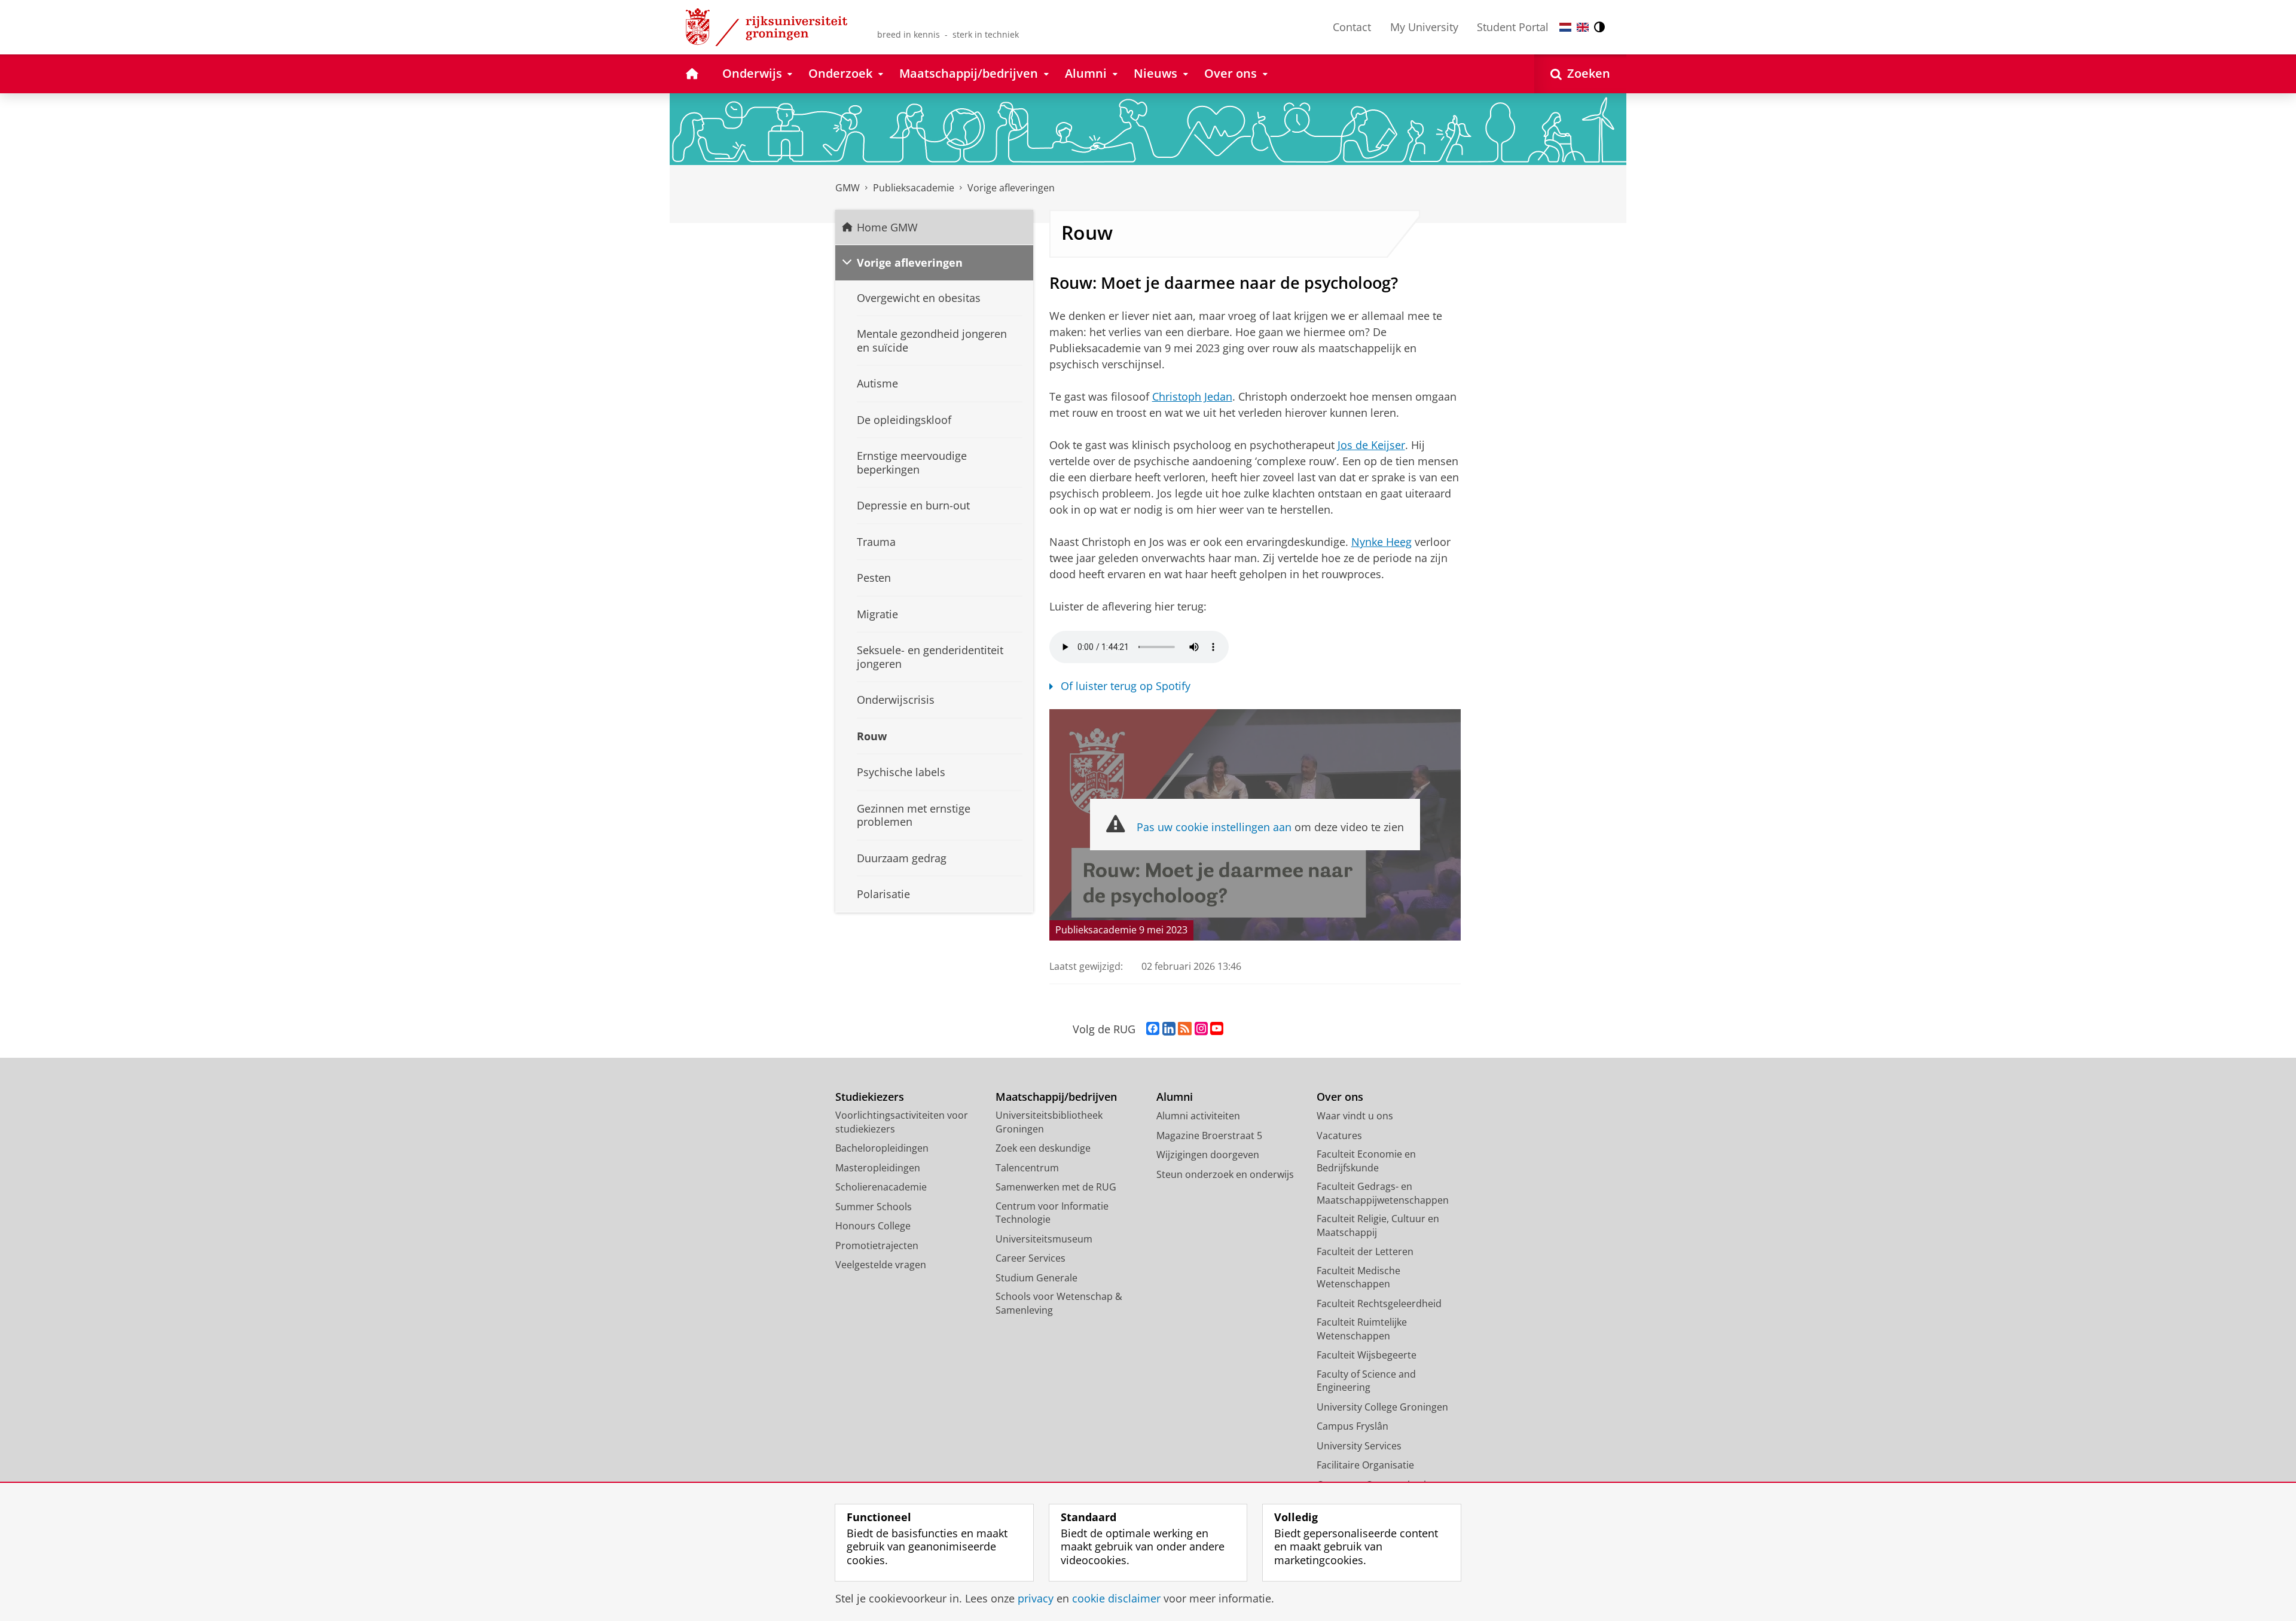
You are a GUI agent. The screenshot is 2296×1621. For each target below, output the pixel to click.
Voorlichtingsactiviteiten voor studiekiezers (902, 1122)
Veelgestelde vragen (881, 1265)
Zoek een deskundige (1043, 1148)
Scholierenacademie (881, 1187)
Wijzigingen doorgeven (1208, 1155)
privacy (1036, 1599)
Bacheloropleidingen (882, 1148)
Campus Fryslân (1352, 1426)
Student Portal (1513, 27)
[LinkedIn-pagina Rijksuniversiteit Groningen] (1169, 1029)
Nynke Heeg (1381, 542)
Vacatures (1339, 1135)
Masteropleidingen (878, 1168)
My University (1424, 27)
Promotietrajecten (877, 1245)
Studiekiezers (870, 1097)
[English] (1583, 27)
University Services (1359, 1446)
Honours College (873, 1226)
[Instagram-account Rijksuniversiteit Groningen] (1201, 1029)
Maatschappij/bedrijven (1056, 1097)
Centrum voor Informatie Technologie (1052, 1213)
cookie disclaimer (1116, 1599)
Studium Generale (1036, 1278)
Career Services (1031, 1258)
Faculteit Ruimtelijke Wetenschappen (1362, 1329)
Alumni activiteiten (1198, 1116)
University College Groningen (1382, 1407)
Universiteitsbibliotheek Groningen (1049, 1122)
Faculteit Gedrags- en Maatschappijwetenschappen (1383, 1193)
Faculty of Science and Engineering (1366, 1381)
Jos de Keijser (1371, 445)
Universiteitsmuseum (1044, 1239)
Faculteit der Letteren (1365, 1251)
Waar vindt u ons (1355, 1116)
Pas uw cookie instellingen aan (1214, 827)
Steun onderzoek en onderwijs (1225, 1174)
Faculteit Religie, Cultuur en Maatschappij (1378, 1225)
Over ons (1340, 1097)
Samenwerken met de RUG (1056, 1187)
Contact (1352, 27)
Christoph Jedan (1192, 396)
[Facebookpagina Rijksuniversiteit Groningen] (1153, 1029)
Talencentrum (1027, 1168)
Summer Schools (874, 1207)
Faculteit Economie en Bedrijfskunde (1366, 1161)
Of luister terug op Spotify (1126, 686)
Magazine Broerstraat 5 (1209, 1135)
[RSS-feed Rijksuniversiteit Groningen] (1185, 1029)
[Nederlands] (1565, 27)
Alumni (1175, 1097)
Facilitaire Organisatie (1365, 1465)
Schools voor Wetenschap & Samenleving (1059, 1303)
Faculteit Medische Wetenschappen (1358, 1277)
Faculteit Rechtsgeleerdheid (1379, 1303)
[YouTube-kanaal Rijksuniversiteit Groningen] (1217, 1029)
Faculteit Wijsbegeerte (1367, 1355)
